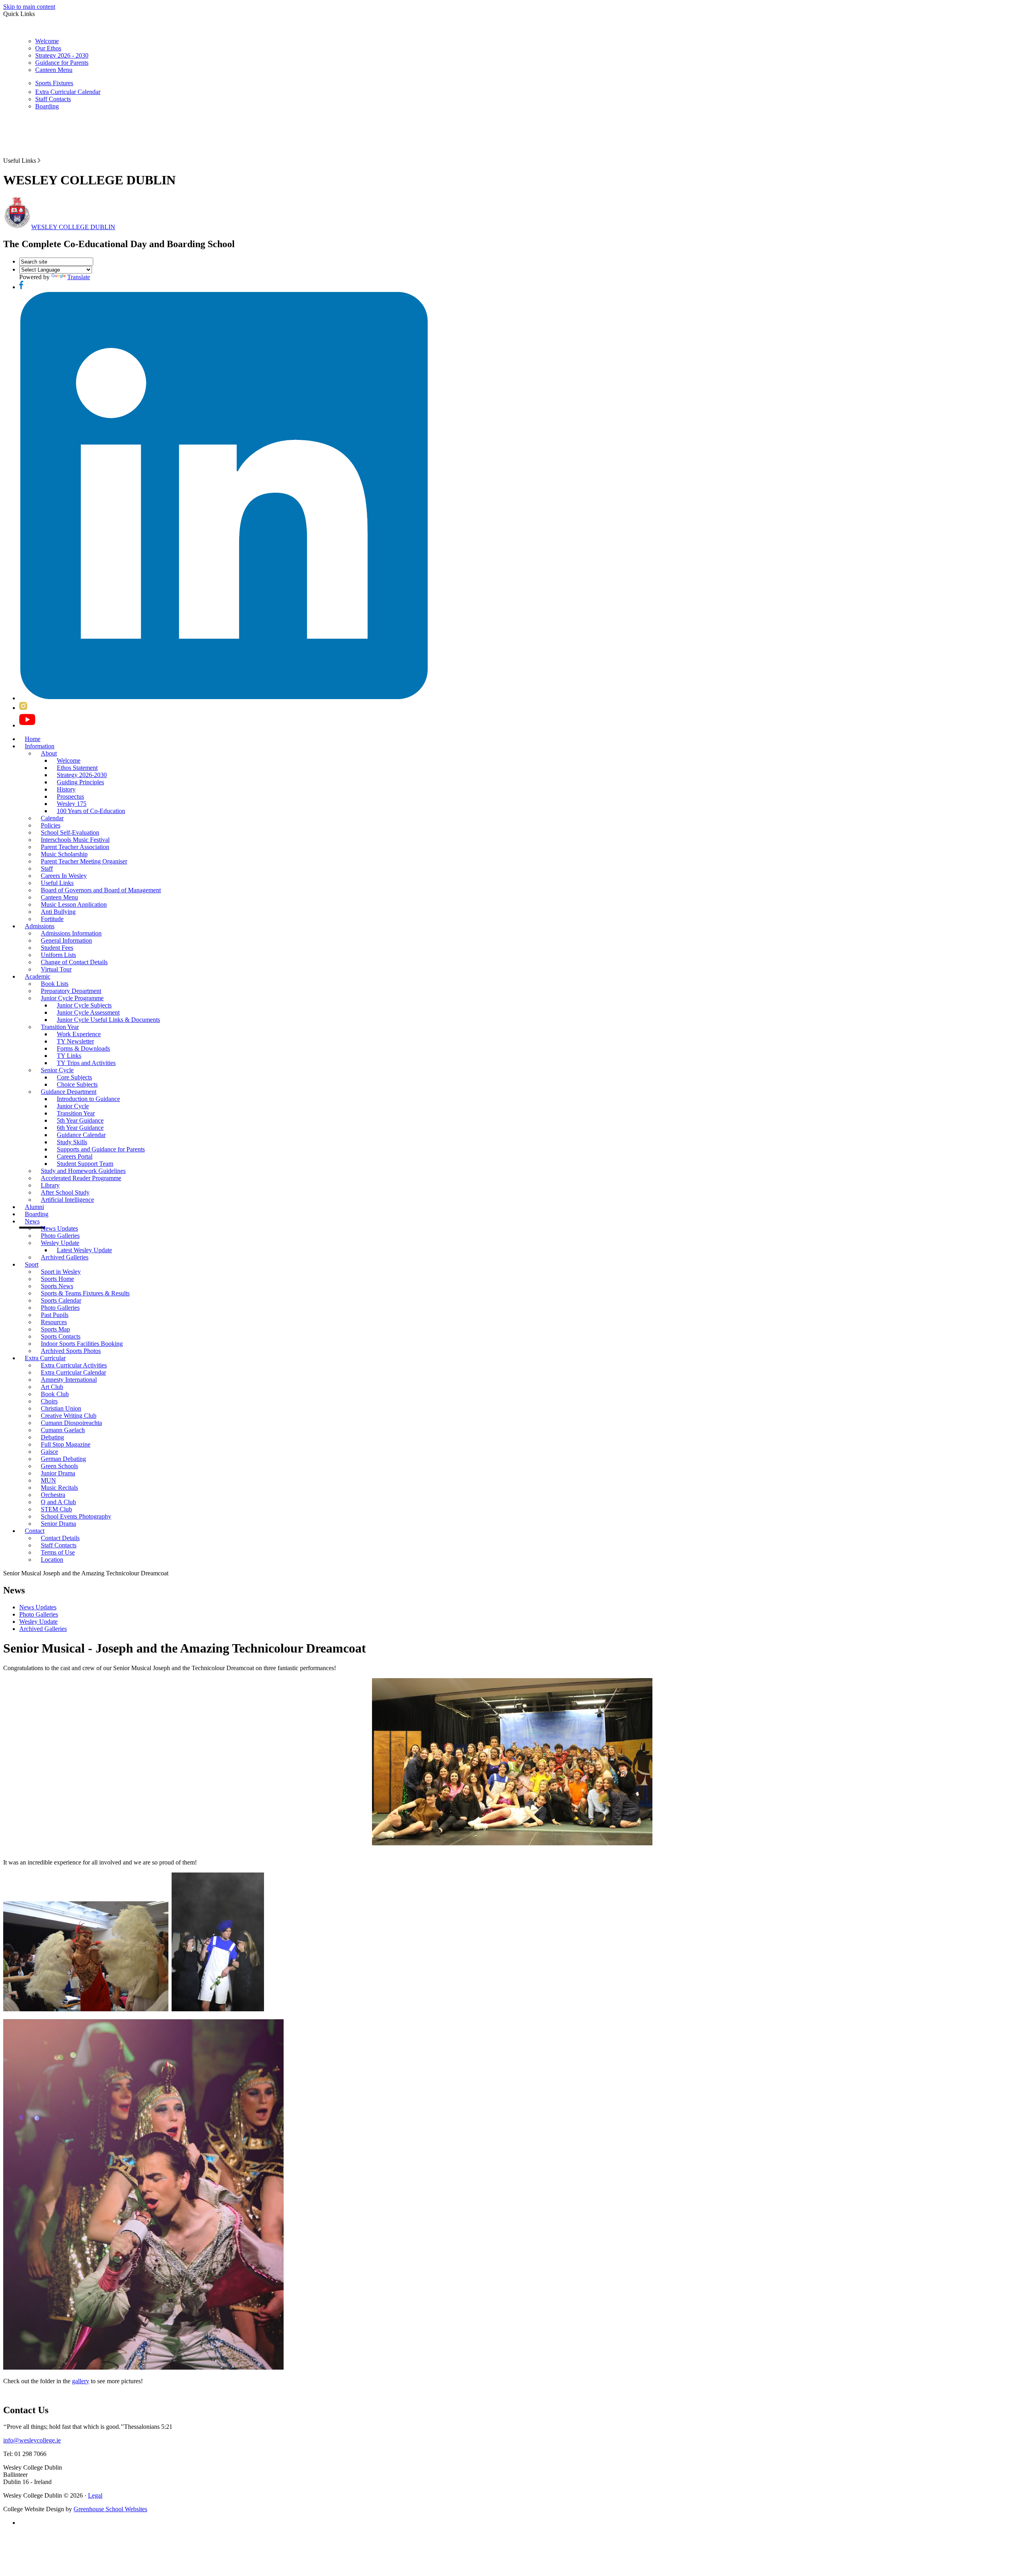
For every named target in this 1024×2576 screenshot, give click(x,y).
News (32, 1221)
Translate (79, 277)
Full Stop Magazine (66, 1444)
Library (50, 1185)
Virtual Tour (56, 969)
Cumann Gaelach (63, 1430)
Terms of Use (58, 1552)
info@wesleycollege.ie (32, 2440)
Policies (51, 825)
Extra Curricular (45, 1358)
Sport (32, 1264)
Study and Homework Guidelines (83, 1171)
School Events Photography (76, 1516)
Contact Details (60, 1538)
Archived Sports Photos (71, 1351)
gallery (81, 2381)
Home (33, 739)
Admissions (40, 926)
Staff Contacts (53, 99)
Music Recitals (59, 1488)
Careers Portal (75, 1156)
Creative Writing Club (69, 1416)
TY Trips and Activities (86, 1063)
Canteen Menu (54, 70)
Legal (95, 2495)
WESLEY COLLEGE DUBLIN (73, 227)
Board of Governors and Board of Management (101, 890)
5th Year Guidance (80, 1120)
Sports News (57, 1286)
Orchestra (53, 1495)
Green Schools (59, 1466)
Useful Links (57, 883)
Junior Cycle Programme (72, 998)
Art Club (52, 1387)
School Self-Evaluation (70, 832)
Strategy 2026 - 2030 (62, 55)
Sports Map (55, 1329)
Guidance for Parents (62, 63)
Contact (35, 1531)
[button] (39, 160)
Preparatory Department (71, 991)
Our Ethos (48, 48)
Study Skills (72, 1142)
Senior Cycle (57, 1070)
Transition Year (60, 1027)
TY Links (69, 1056)
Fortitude (52, 919)
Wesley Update (60, 1243)
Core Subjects (74, 1077)
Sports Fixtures (54, 83)
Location (52, 1560)
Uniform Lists (58, 955)
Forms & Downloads (83, 1048)
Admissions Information (71, 933)
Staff (47, 868)
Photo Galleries (60, 1236)
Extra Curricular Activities (74, 1365)
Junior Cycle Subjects (84, 1005)
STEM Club (56, 1509)
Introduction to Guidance (88, 1099)
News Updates (59, 1228)
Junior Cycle (73, 1106)
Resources (54, 1322)
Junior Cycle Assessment (88, 1012)
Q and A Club (58, 1502)
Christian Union (61, 1408)
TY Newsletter (75, 1041)
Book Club (55, 1394)
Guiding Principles (80, 782)
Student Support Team (85, 1164)
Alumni (34, 1207)
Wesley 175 (72, 804)
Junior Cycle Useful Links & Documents (108, 1020)
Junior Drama (58, 1473)
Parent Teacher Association (75, 847)
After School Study (65, 1192)
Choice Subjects (77, 1084)
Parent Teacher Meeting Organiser (84, 861)
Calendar (52, 818)
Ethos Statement (77, 768)
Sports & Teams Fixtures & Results (85, 1293)
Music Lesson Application (74, 904)
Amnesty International (69, 1380)
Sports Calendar (61, 1300)
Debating (52, 1437)
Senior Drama (58, 1524)
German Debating (63, 1459)
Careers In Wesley (64, 876)
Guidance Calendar (81, 1135)
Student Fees (57, 948)
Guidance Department (69, 1092)
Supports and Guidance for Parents (101, 1149)
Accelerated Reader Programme (81, 1178)
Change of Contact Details (74, 962)
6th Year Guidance (80, 1128)
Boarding (47, 106)
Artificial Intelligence (67, 1200)
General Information (66, 940)
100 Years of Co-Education (91, 811)
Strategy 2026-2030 (82, 775)
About (49, 753)
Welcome (47, 41)
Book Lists (55, 984)
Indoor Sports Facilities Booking (82, 1344)
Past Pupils (55, 1315)
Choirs (49, 1401)
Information (40, 746)
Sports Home (57, 1279)
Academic (38, 976)
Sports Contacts (61, 1336)
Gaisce (49, 1452)
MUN (48, 1480)
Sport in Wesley (61, 1272)
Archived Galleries (65, 1257)
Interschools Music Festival (75, 840)
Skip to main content (29, 7)
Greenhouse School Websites (110, 2509)
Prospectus (70, 796)
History (66, 789)
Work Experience (79, 1034)
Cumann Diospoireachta (71, 1423)
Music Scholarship (64, 854)
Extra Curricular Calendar (68, 92)
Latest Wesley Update (84, 1250)
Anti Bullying (58, 912)
